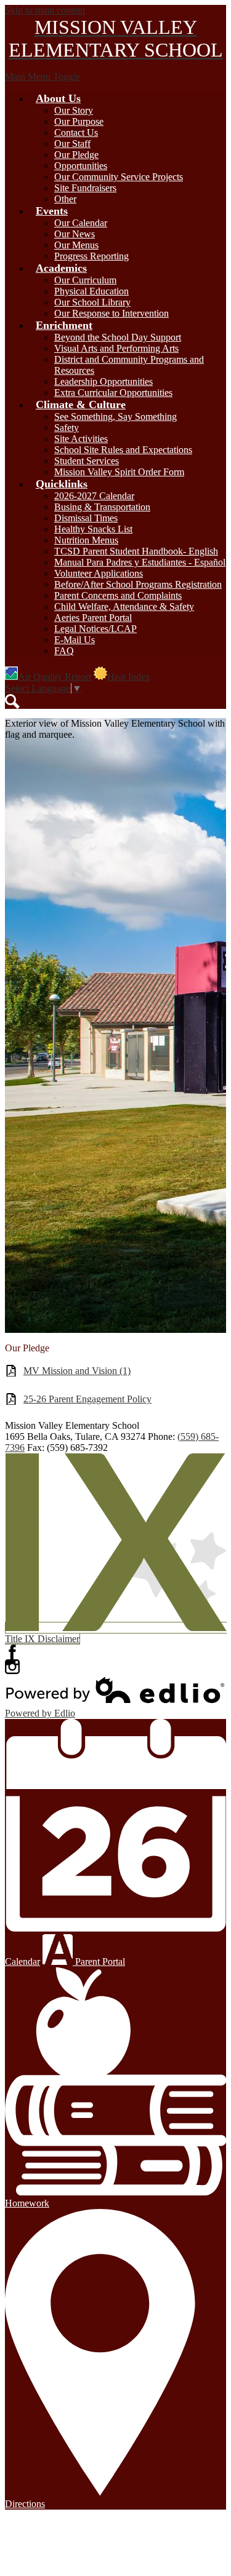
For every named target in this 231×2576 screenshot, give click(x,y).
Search (12, 701)
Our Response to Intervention (111, 313)
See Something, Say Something (115, 417)
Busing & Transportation (102, 507)
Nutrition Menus (86, 540)
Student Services (87, 461)
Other (65, 199)
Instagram (12, 1667)
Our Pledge (76, 155)
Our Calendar (81, 223)
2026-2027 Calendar (94, 496)
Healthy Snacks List (93, 529)
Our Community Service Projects (119, 177)
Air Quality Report (55, 677)
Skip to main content (45, 10)
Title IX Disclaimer (42, 1639)
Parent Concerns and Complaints (118, 595)
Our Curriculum (85, 280)
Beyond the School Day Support (118, 337)
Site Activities (81, 439)
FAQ (64, 651)
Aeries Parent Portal (93, 618)
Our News (75, 234)
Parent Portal (99, 1962)
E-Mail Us (75, 640)
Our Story (74, 110)
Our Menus (76, 245)
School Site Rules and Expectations (123, 450)
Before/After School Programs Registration (138, 584)
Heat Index (129, 677)
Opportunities (81, 166)
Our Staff (72, 144)
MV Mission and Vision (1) (77, 1371)
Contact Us (76, 132)
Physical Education (91, 291)
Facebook (12, 1652)
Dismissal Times (86, 518)
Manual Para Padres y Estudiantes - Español (140, 562)
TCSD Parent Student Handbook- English (136, 551)
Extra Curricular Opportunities (113, 393)
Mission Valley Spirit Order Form (119, 472)
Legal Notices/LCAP (95, 629)
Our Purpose (79, 121)
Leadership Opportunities (103, 381)
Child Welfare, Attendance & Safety (124, 606)
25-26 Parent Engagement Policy (87, 1399)
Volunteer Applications (99, 573)
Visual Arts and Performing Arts (116, 348)
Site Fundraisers (85, 188)
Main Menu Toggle (43, 77)
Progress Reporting (91, 256)
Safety (67, 428)
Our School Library (92, 302)
